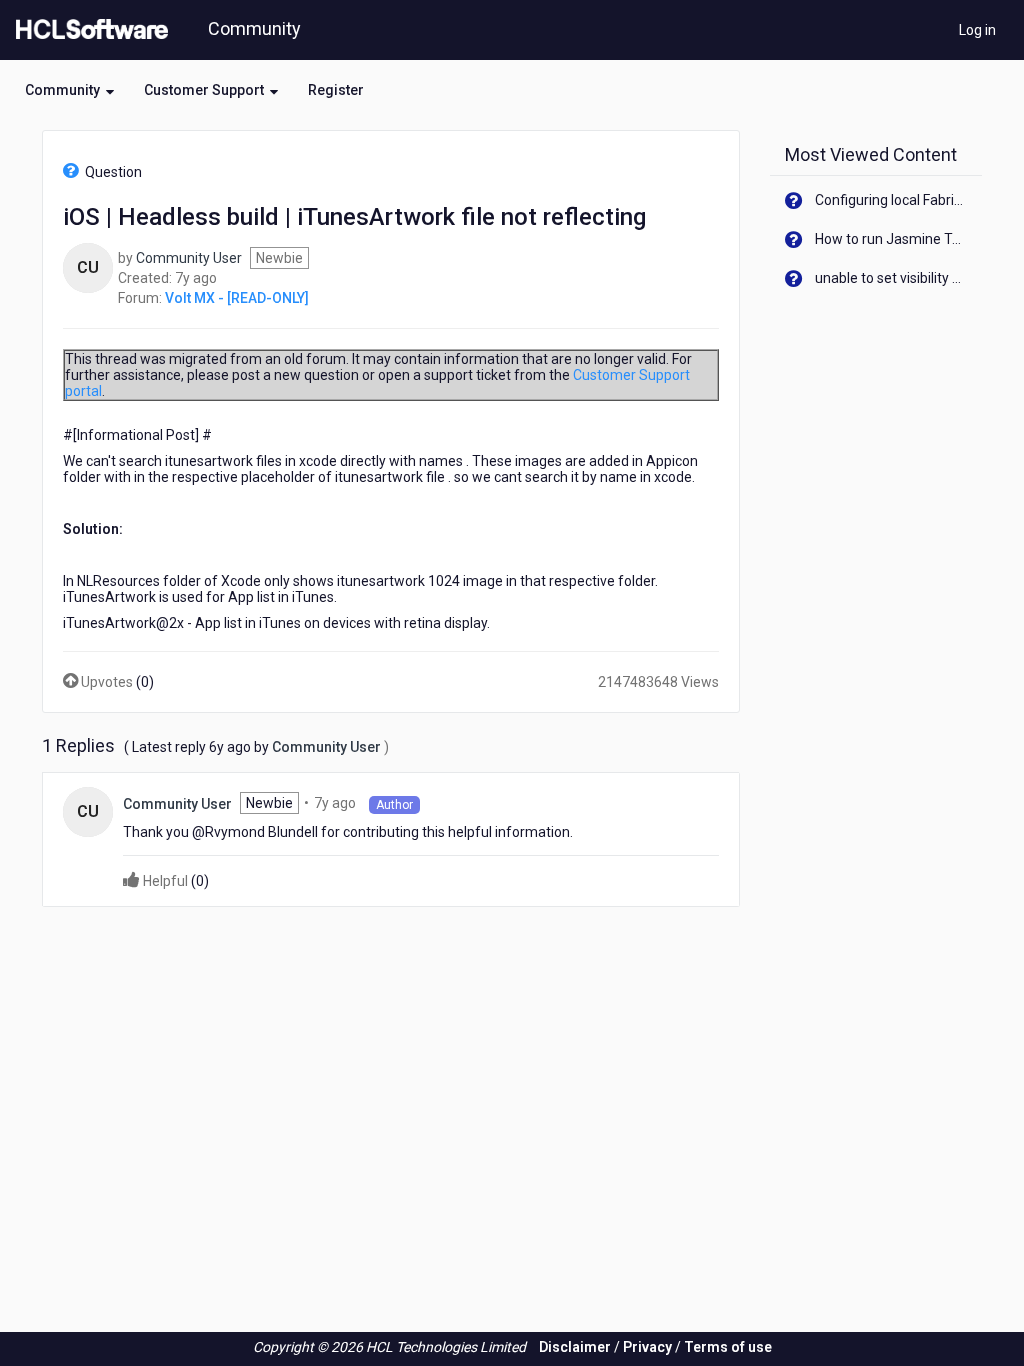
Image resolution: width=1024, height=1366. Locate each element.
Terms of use (728, 1347)
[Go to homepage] (88, 30)
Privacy (647, 1347)
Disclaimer (575, 1347)
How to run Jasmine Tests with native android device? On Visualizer (891, 239)
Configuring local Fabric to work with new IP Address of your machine (891, 200)
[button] (69, 90)
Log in (977, 30)
